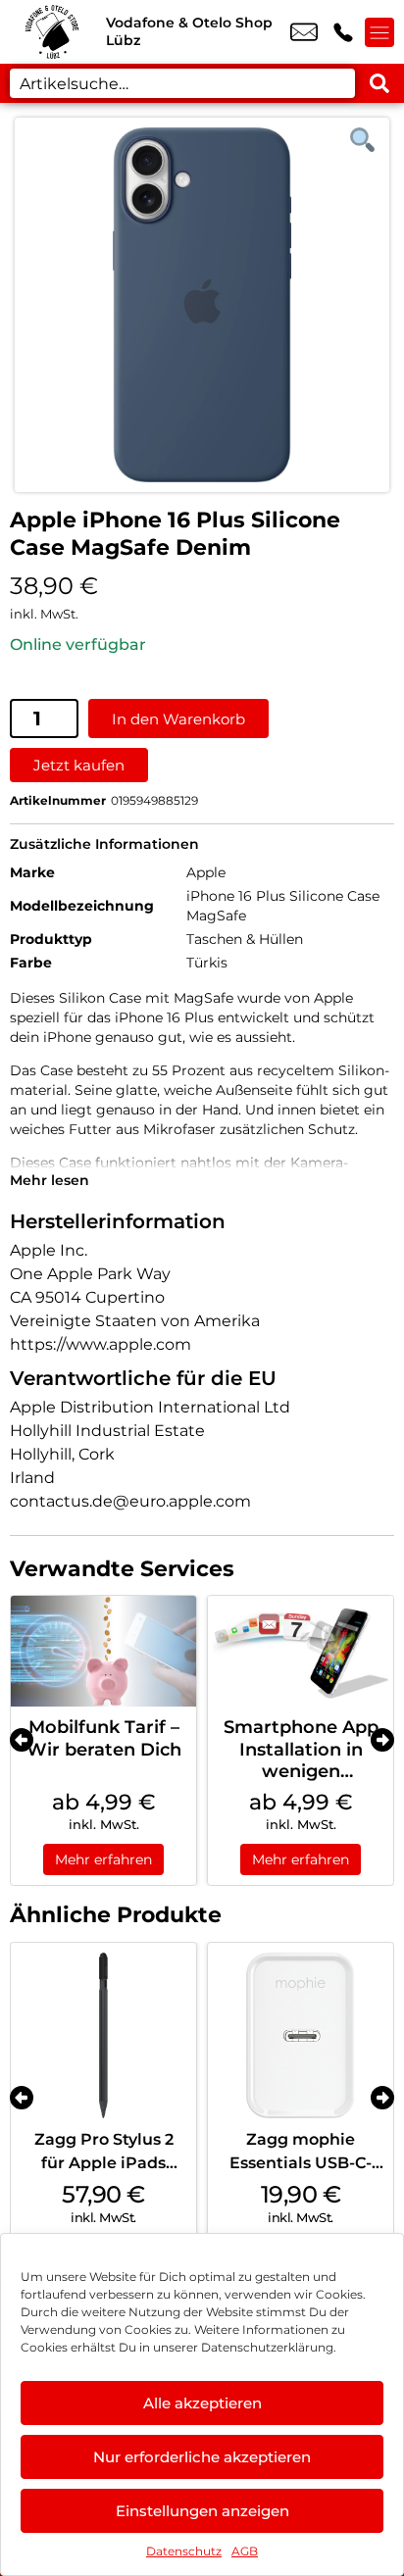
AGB (245, 2551)
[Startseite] (53, 32)
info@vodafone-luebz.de (304, 32)
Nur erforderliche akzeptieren (202, 2457)
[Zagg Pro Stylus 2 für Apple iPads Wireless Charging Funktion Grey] (103, 2035)
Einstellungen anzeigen (202, 2511)
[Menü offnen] (379, 32)
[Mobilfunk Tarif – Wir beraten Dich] (103, 1651)
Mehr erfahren (103, 1859)
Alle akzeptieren (202, 2403)
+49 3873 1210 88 (343, 32)
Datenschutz (184, 2551)
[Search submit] (379, 83)
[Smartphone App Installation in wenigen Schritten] (301, 1651)
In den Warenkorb (178, 719)
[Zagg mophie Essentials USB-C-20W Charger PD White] (301, 2035)
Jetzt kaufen (79, 765)
